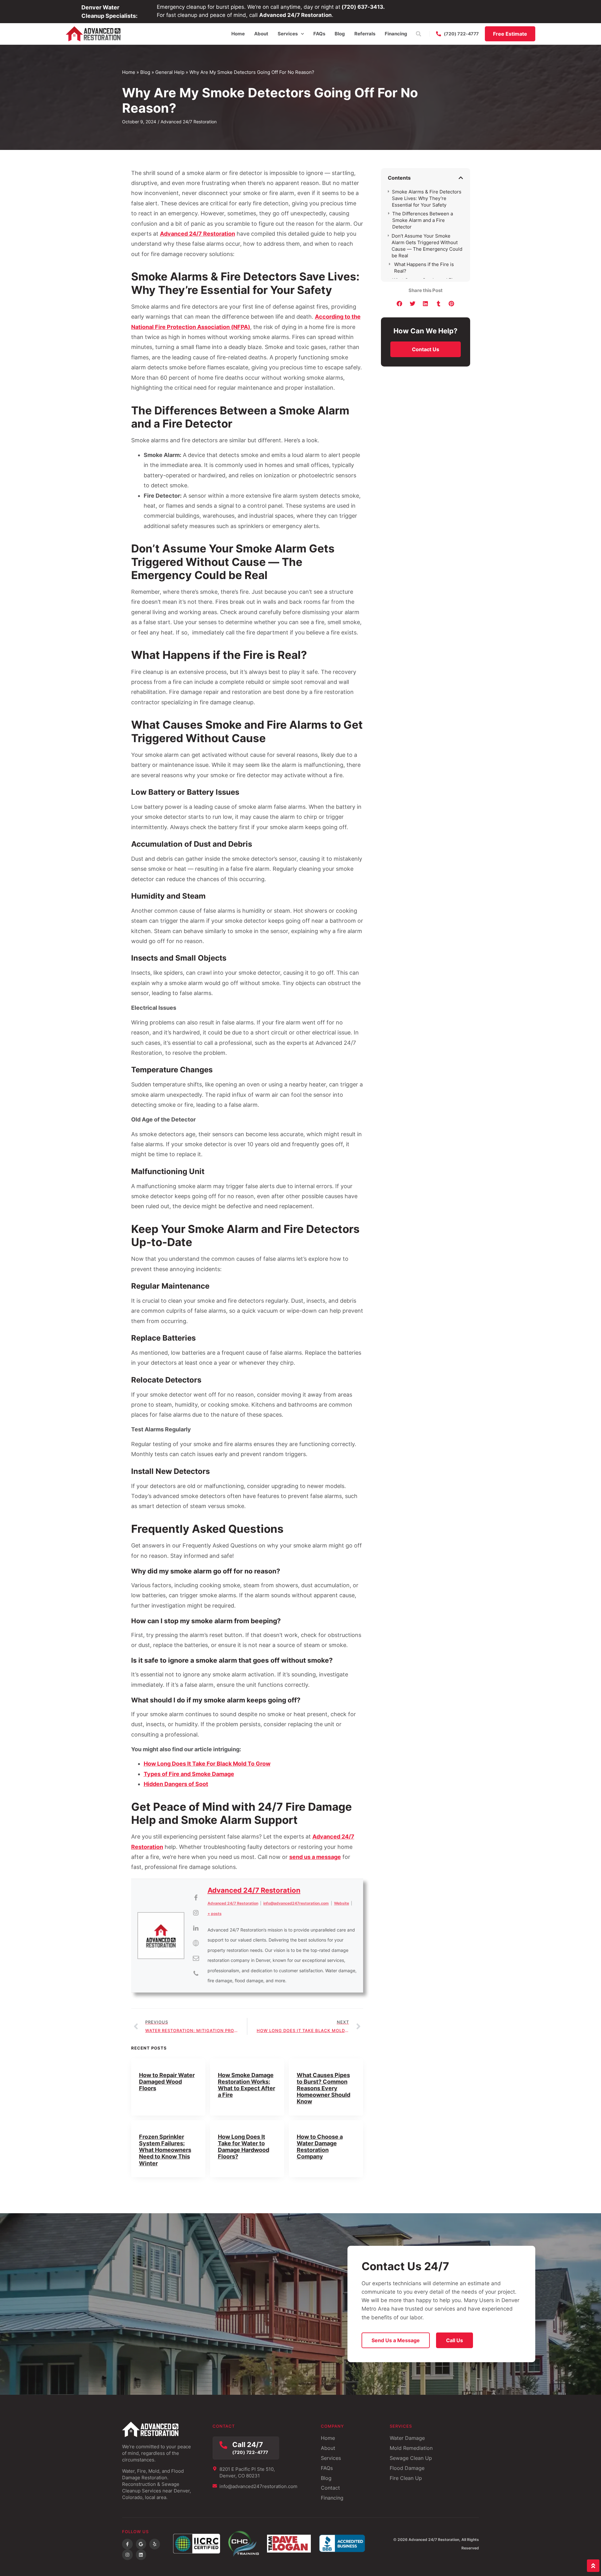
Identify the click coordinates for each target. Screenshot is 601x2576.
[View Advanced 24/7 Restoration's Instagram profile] (196, 1913)
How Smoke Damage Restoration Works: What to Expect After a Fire (247, 2085)
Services (288, 34)
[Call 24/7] (223, 2445)
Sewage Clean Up (411, 2458)
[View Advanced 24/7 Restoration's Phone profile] (196, 1973)
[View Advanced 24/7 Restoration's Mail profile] (196, 1958)
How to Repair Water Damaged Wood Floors (167, 2082)
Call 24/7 (248, 2444)
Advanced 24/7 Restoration (198, 234)
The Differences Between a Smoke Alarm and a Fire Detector (423, 220)
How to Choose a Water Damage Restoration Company (320, 2147)
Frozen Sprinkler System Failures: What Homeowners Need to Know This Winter (165, 2150)
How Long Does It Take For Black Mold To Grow (207, 1764)
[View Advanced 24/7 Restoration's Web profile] (196, 1943)
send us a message (315, 1857)
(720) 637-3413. (363, 7)
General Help (170, 72)
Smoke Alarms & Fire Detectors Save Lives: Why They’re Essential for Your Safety (427, 198)
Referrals (365, 34)
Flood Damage (407, 2468)
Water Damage (407, 2438)
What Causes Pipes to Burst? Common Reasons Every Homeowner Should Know (324, 2088)
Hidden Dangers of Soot (176, 1784)
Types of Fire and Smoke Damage (189, 1774)
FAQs (319, 34)
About (261, 34)
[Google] (141, 2544)
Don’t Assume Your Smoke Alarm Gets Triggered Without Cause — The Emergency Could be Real (427, 246)
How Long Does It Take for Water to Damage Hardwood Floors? (244, 2147)
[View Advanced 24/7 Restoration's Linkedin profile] (196, 1928)
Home (238, 34)
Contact (330, 2488)
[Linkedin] (141, 2555)
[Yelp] (155, 2544)
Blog (340, 34)
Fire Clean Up (406, 2478)
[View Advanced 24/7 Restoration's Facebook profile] (196, 1898)
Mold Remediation (411, 2448)
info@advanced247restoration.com (296, 1903)
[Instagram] (127, 2555)
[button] (418, 34)
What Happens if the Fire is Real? (424, 268)
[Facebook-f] (127, 2544)
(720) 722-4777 (250, 2452)
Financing (396, 34)
